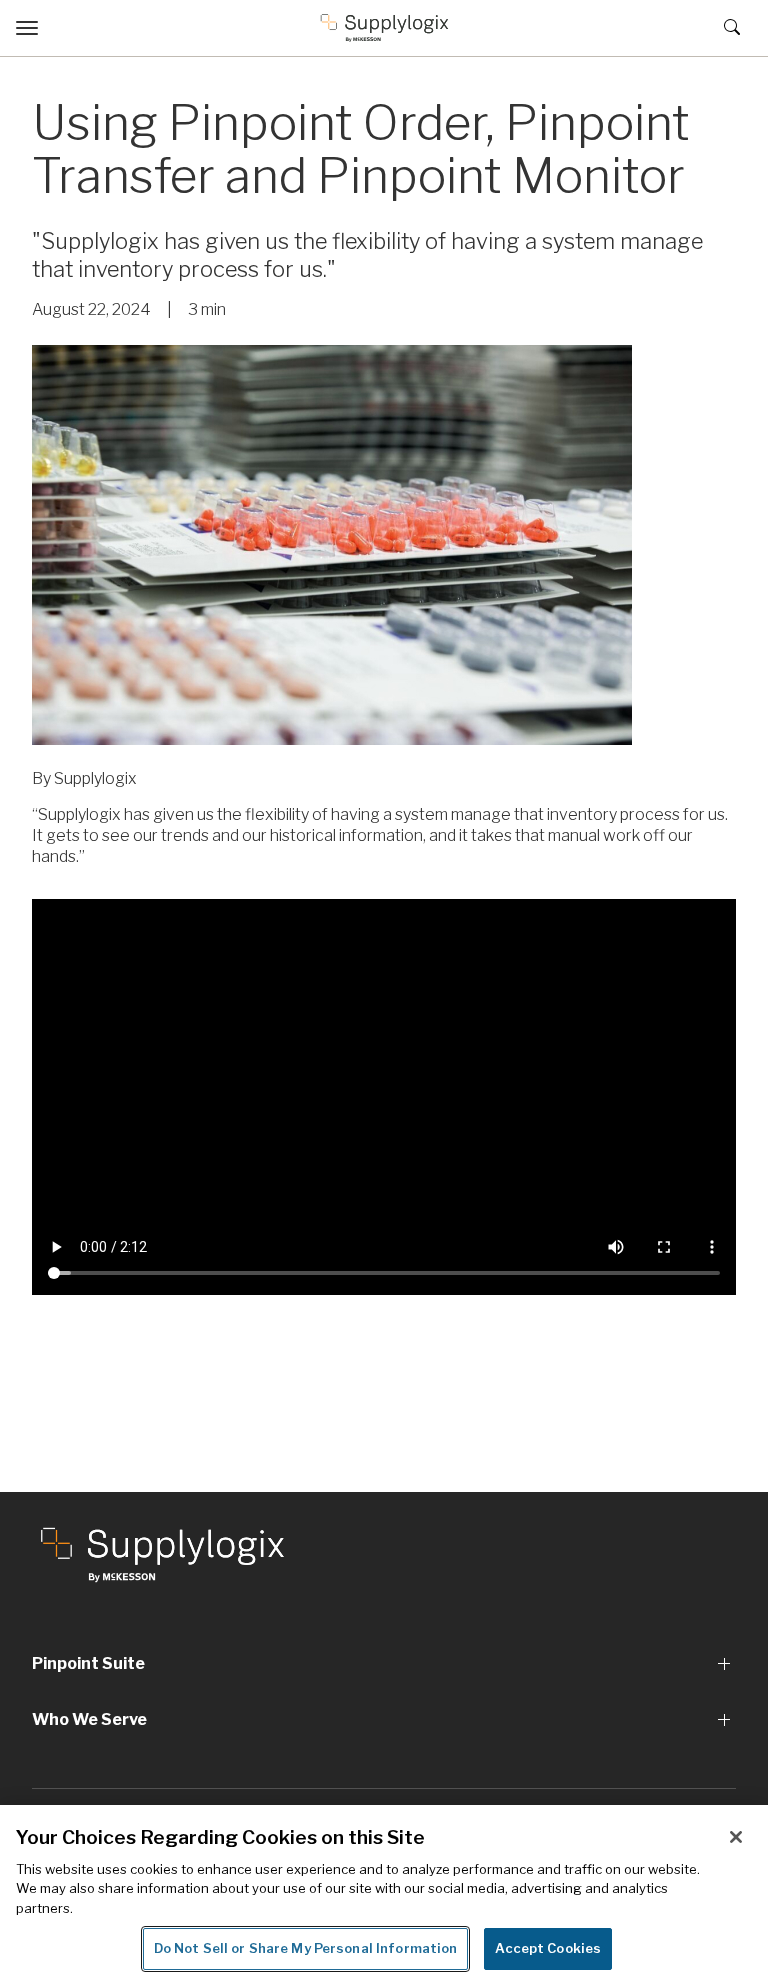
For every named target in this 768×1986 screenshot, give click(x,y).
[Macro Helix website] (384, 28)
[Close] (736, 1837)
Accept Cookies (548, 1948)
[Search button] (728, 28)
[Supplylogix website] (162, 1553)
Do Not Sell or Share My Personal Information (306, 1948)
